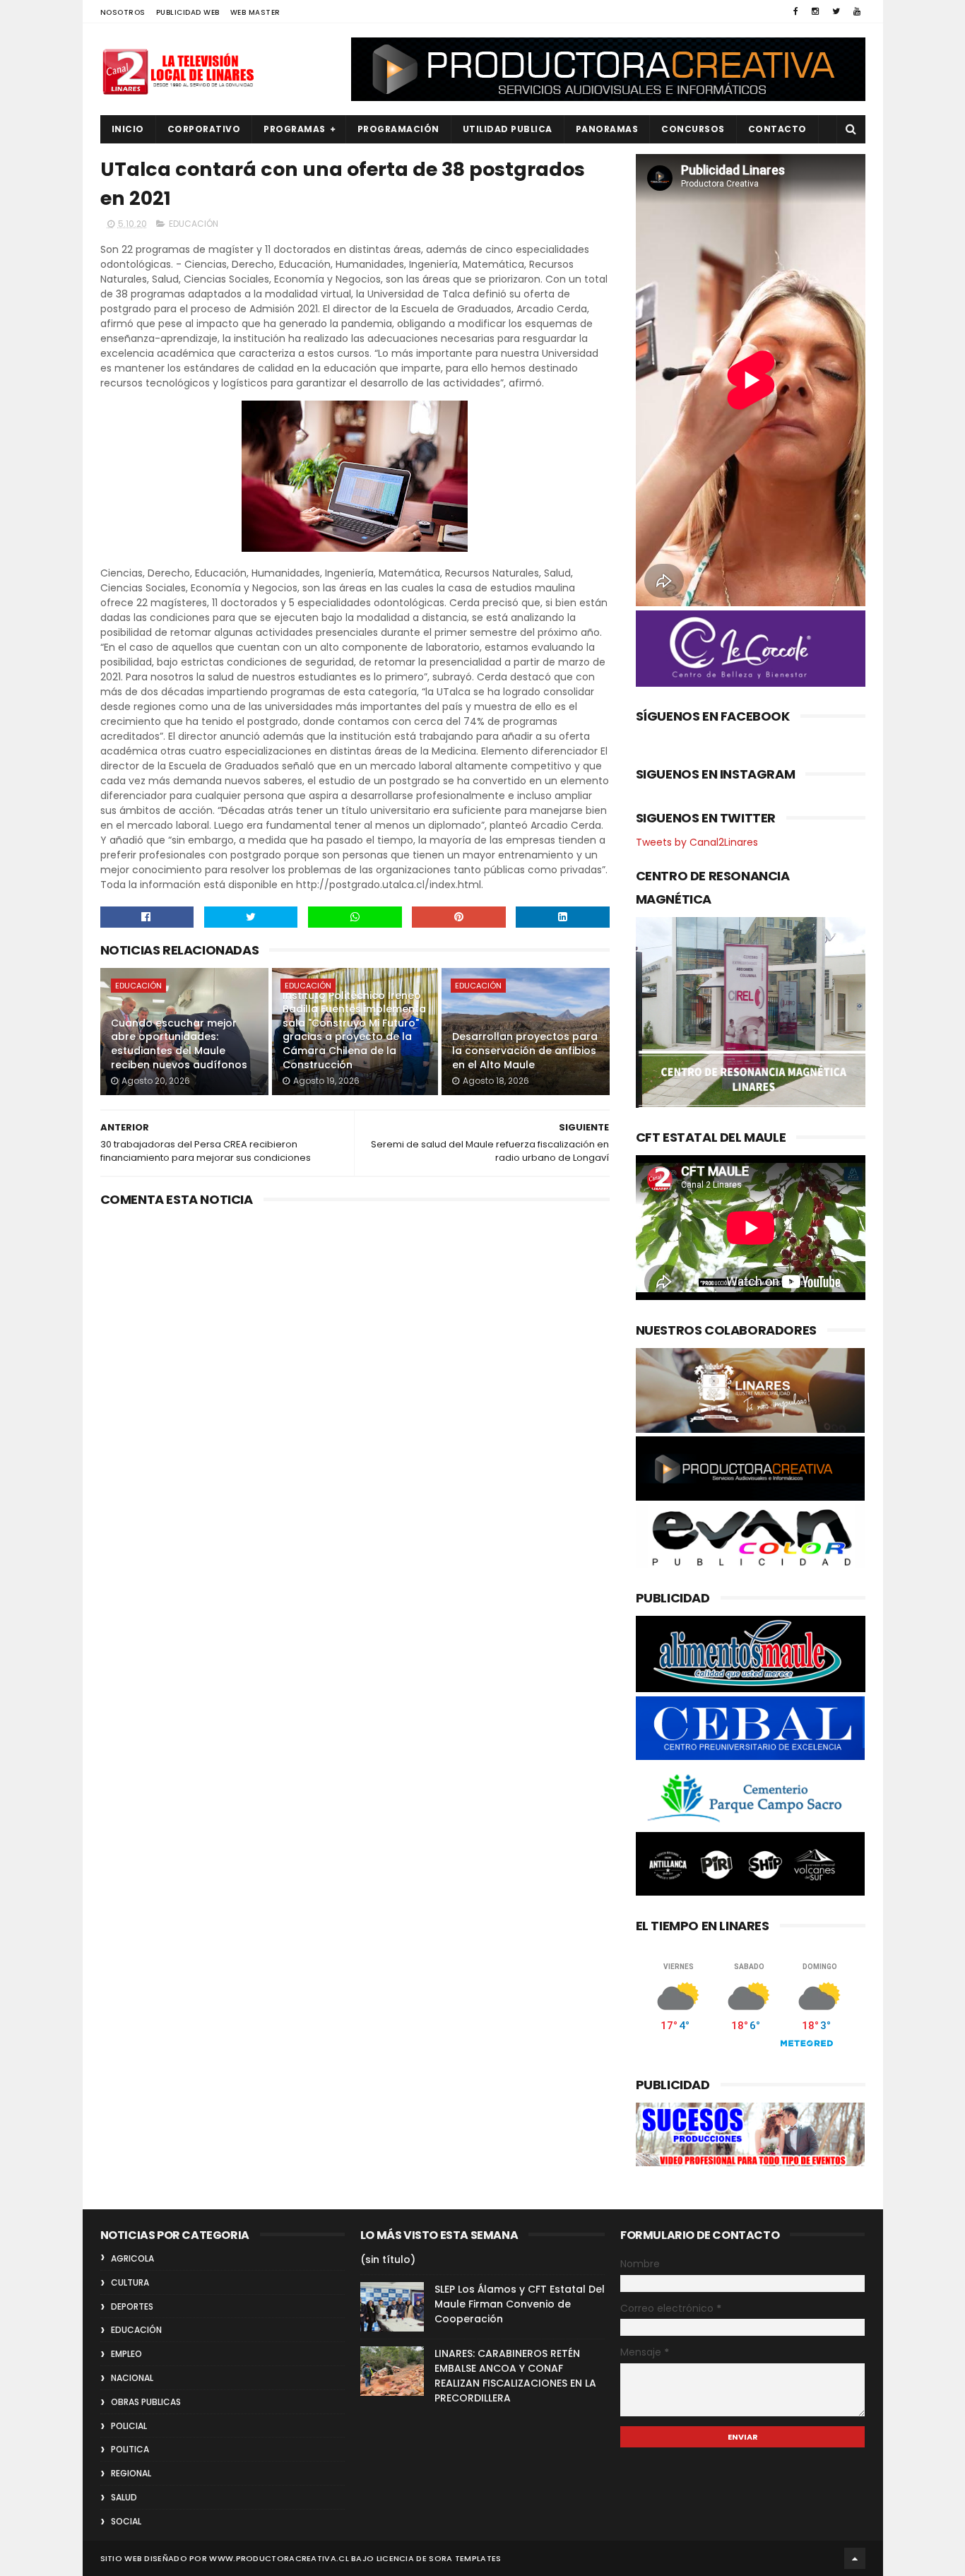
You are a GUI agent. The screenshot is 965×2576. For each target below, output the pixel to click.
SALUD (124, 2497)
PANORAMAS (607, 129)
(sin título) (388, 2259)
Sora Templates (465, 2558)
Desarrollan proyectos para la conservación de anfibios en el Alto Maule (525, 1050)
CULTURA (130, 2282)
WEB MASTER (255, 12)
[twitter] (836, 11)
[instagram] (815, 11)
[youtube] (857, 11)
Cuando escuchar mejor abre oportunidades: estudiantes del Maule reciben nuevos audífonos (179, 1044)
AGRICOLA (132, 2258)
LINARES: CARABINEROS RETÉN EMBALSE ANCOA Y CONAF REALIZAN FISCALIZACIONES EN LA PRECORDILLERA (515, 2376)
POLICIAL (129, 2426)
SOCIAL (126, 2521)
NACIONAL (132, 2378)
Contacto (777, 129)
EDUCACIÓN (194, 224)
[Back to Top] (855, 2558)
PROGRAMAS (295, 129)
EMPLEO (126, 2354)
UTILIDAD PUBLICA (508, 129)
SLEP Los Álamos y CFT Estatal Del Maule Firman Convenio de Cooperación (520, 2304)
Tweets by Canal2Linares (697, 842)
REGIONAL (131, 2473)
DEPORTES (132, 2306)
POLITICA (130, 2449)
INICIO (128, 129)
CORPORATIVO (204, 129)
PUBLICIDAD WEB (188, 12)
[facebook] (796, 11)
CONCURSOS (693, 129)
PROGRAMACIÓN (398, 129)
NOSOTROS (123, 12)
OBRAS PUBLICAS (146, 2402)
